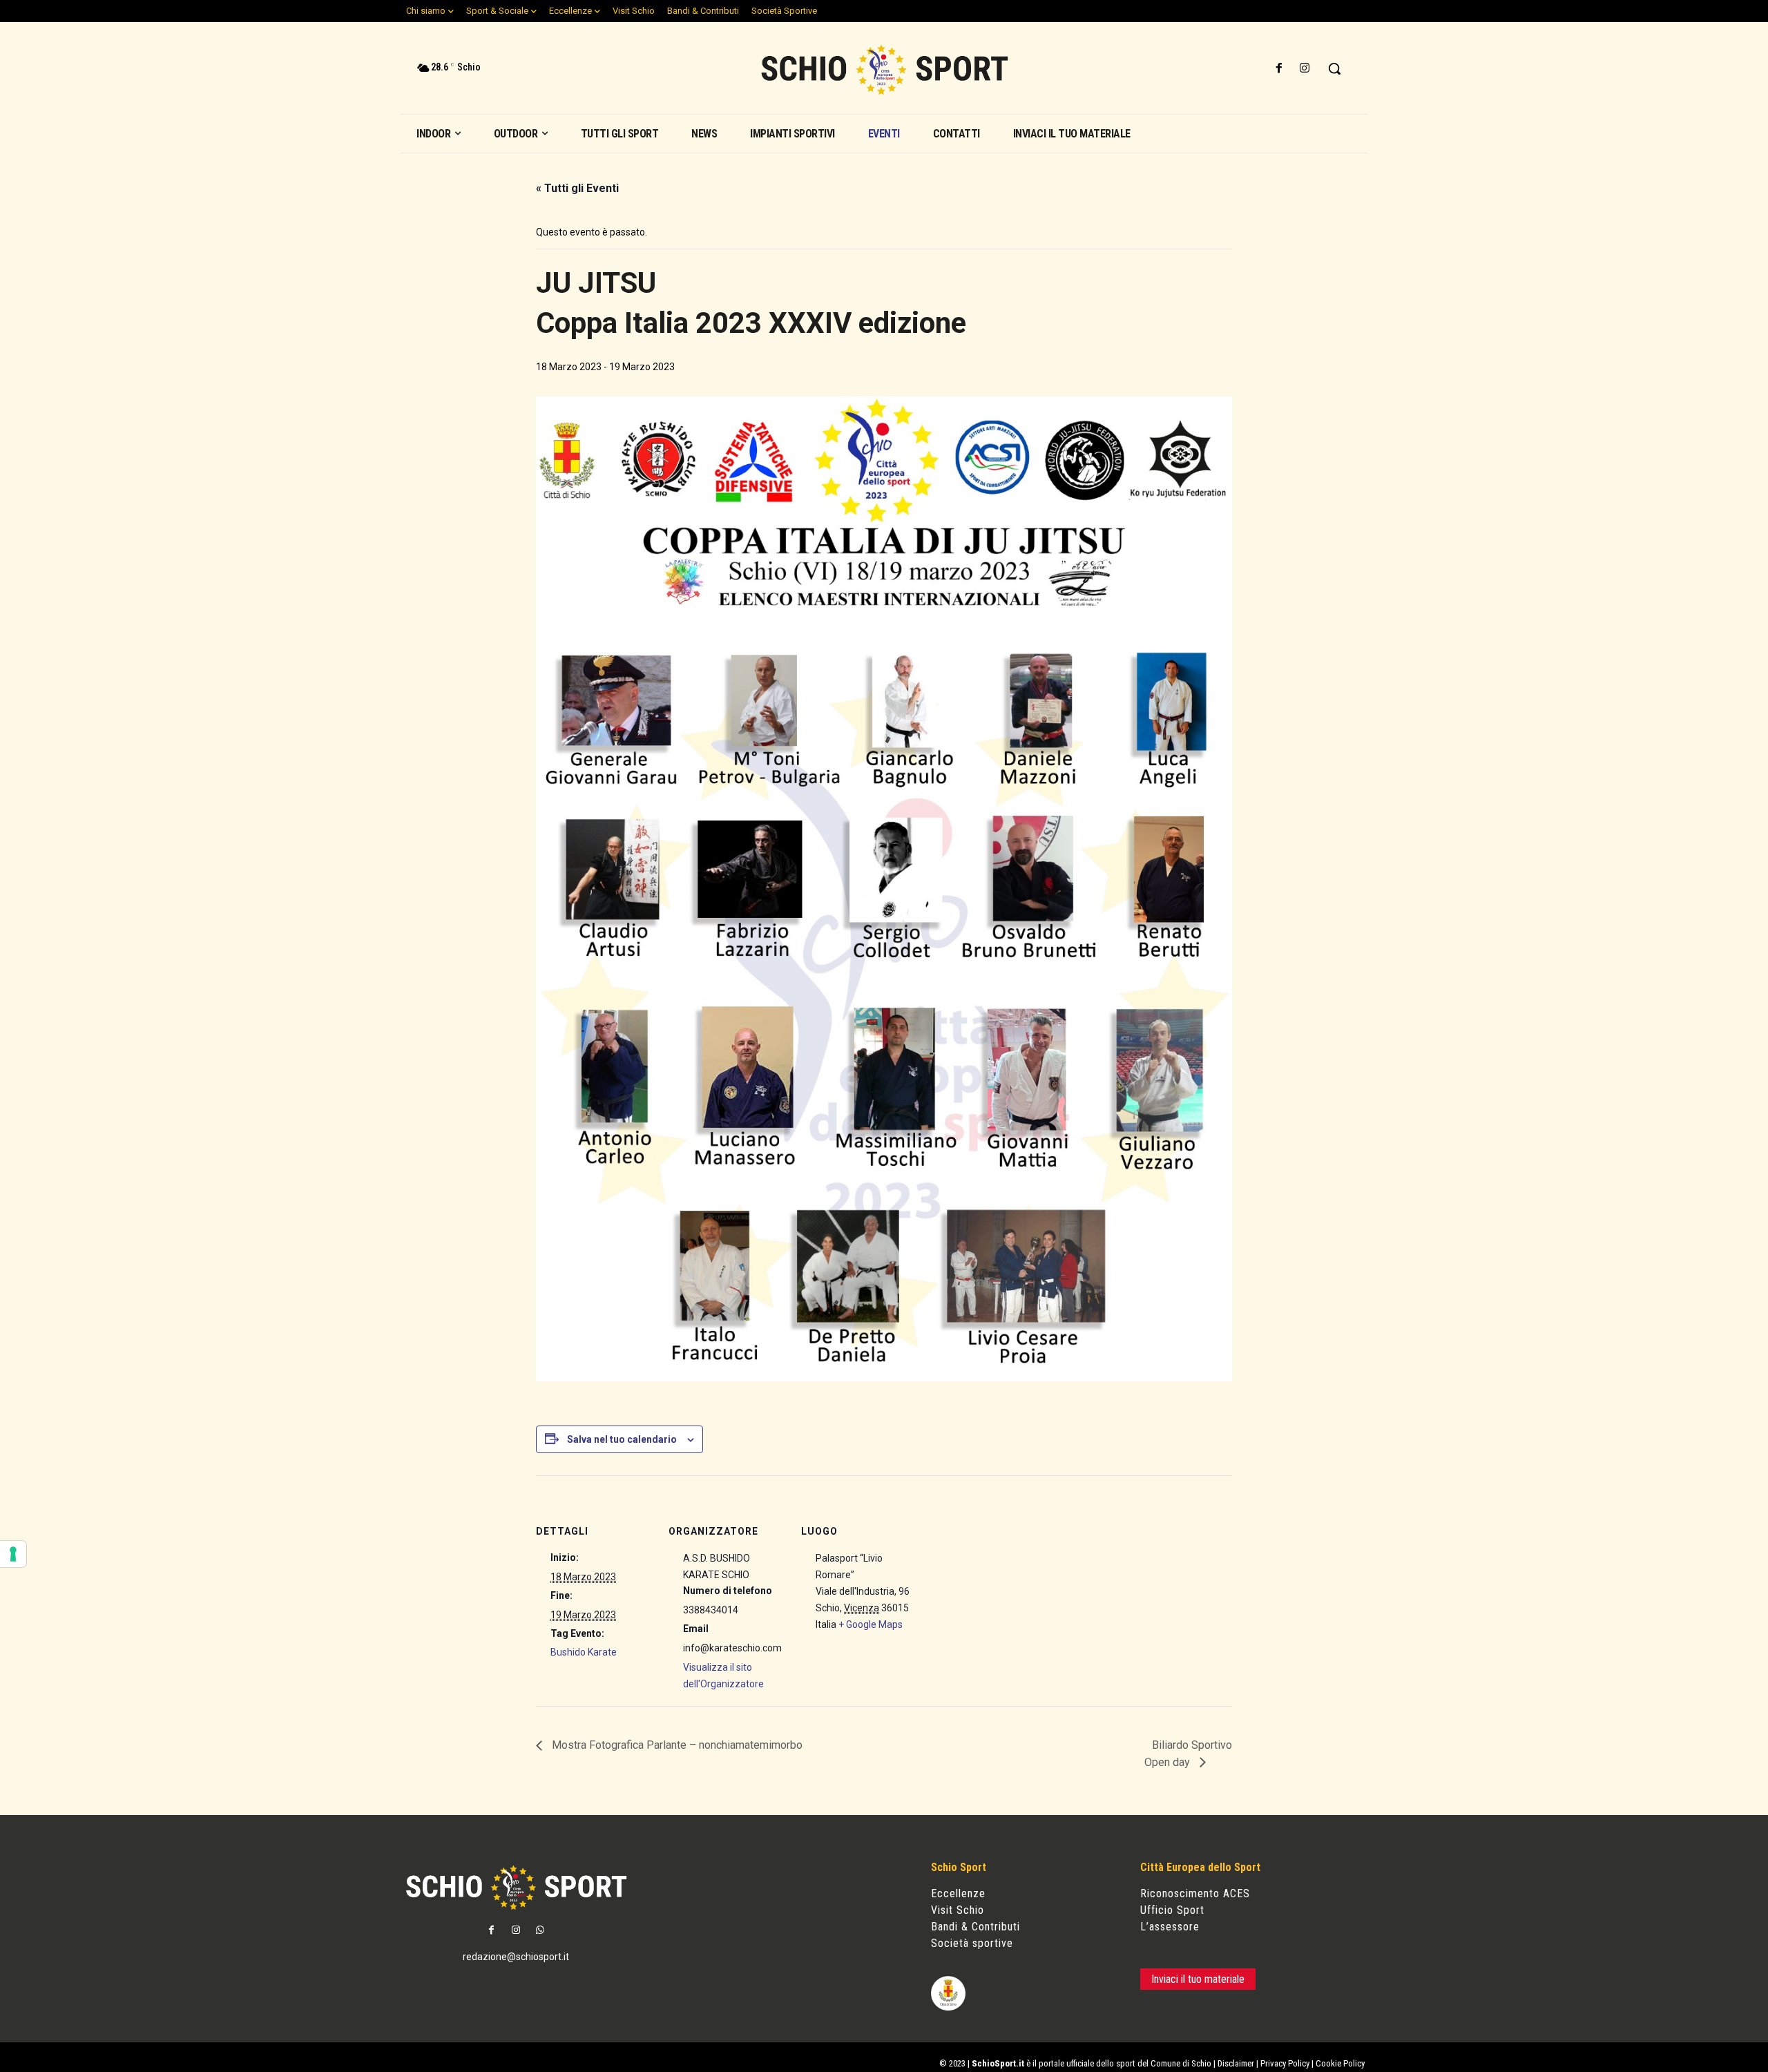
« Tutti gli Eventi (577, 188)
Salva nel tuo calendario (622, 1439)
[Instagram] (1305, 69)
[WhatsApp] (540, 1931)
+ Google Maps (871, 1624)
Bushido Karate (584, 1652)
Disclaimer (1236, 2063)
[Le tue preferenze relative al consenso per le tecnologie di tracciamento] (13, 1554)
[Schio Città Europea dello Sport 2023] (884, 70)
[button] (1334, 68)
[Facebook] (1279, 69)
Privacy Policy (1285, 2063)
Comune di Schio (1181, 2063)
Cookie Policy (1340, 2063)
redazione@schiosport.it (516, 1957)
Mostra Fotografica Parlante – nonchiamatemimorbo (676, 1745)
